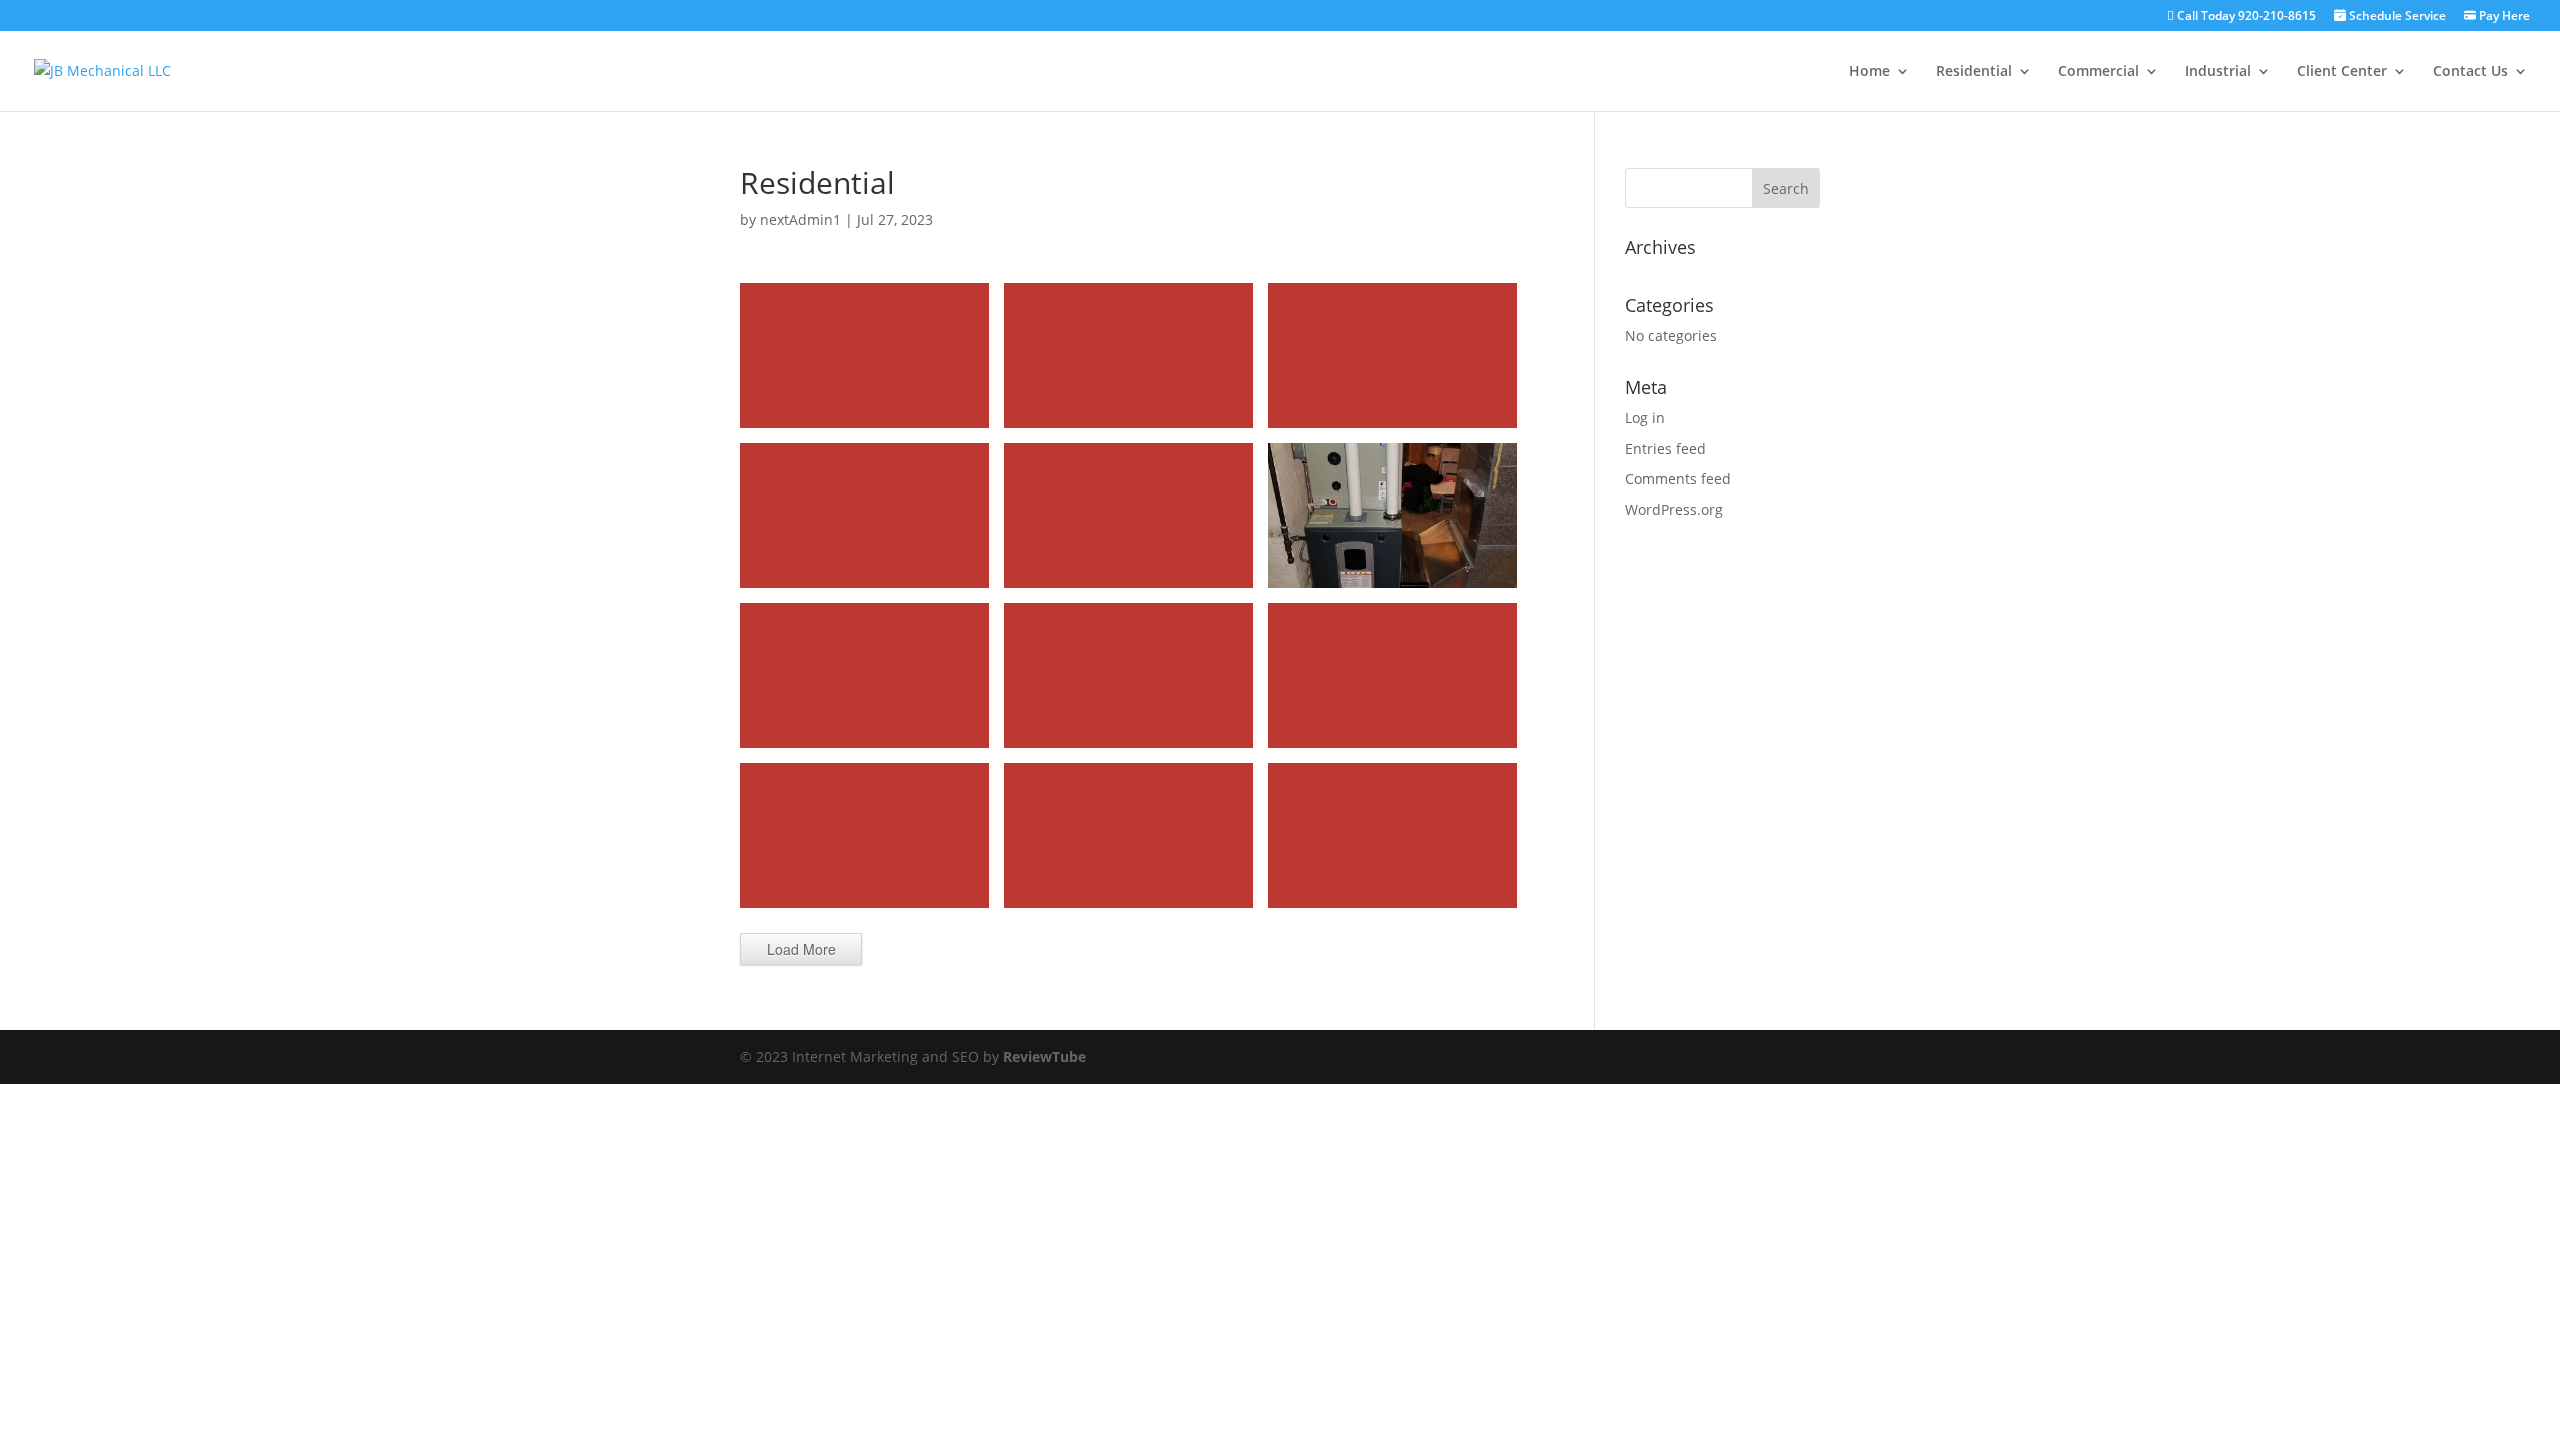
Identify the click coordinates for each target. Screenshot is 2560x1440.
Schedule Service (2396, 16)
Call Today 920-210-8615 (2245, 17)
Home (1869, 72)
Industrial (2218, 72)
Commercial (2098, 72)
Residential (1974, 72)
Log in (1645, 417)
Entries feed (1665, 448)
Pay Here (2503, 16)
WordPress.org (1674, 509)
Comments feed (1678, 478)
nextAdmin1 (800, 219)
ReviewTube (1044, 1056)
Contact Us (2470, 72)
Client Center (2342, 72)
